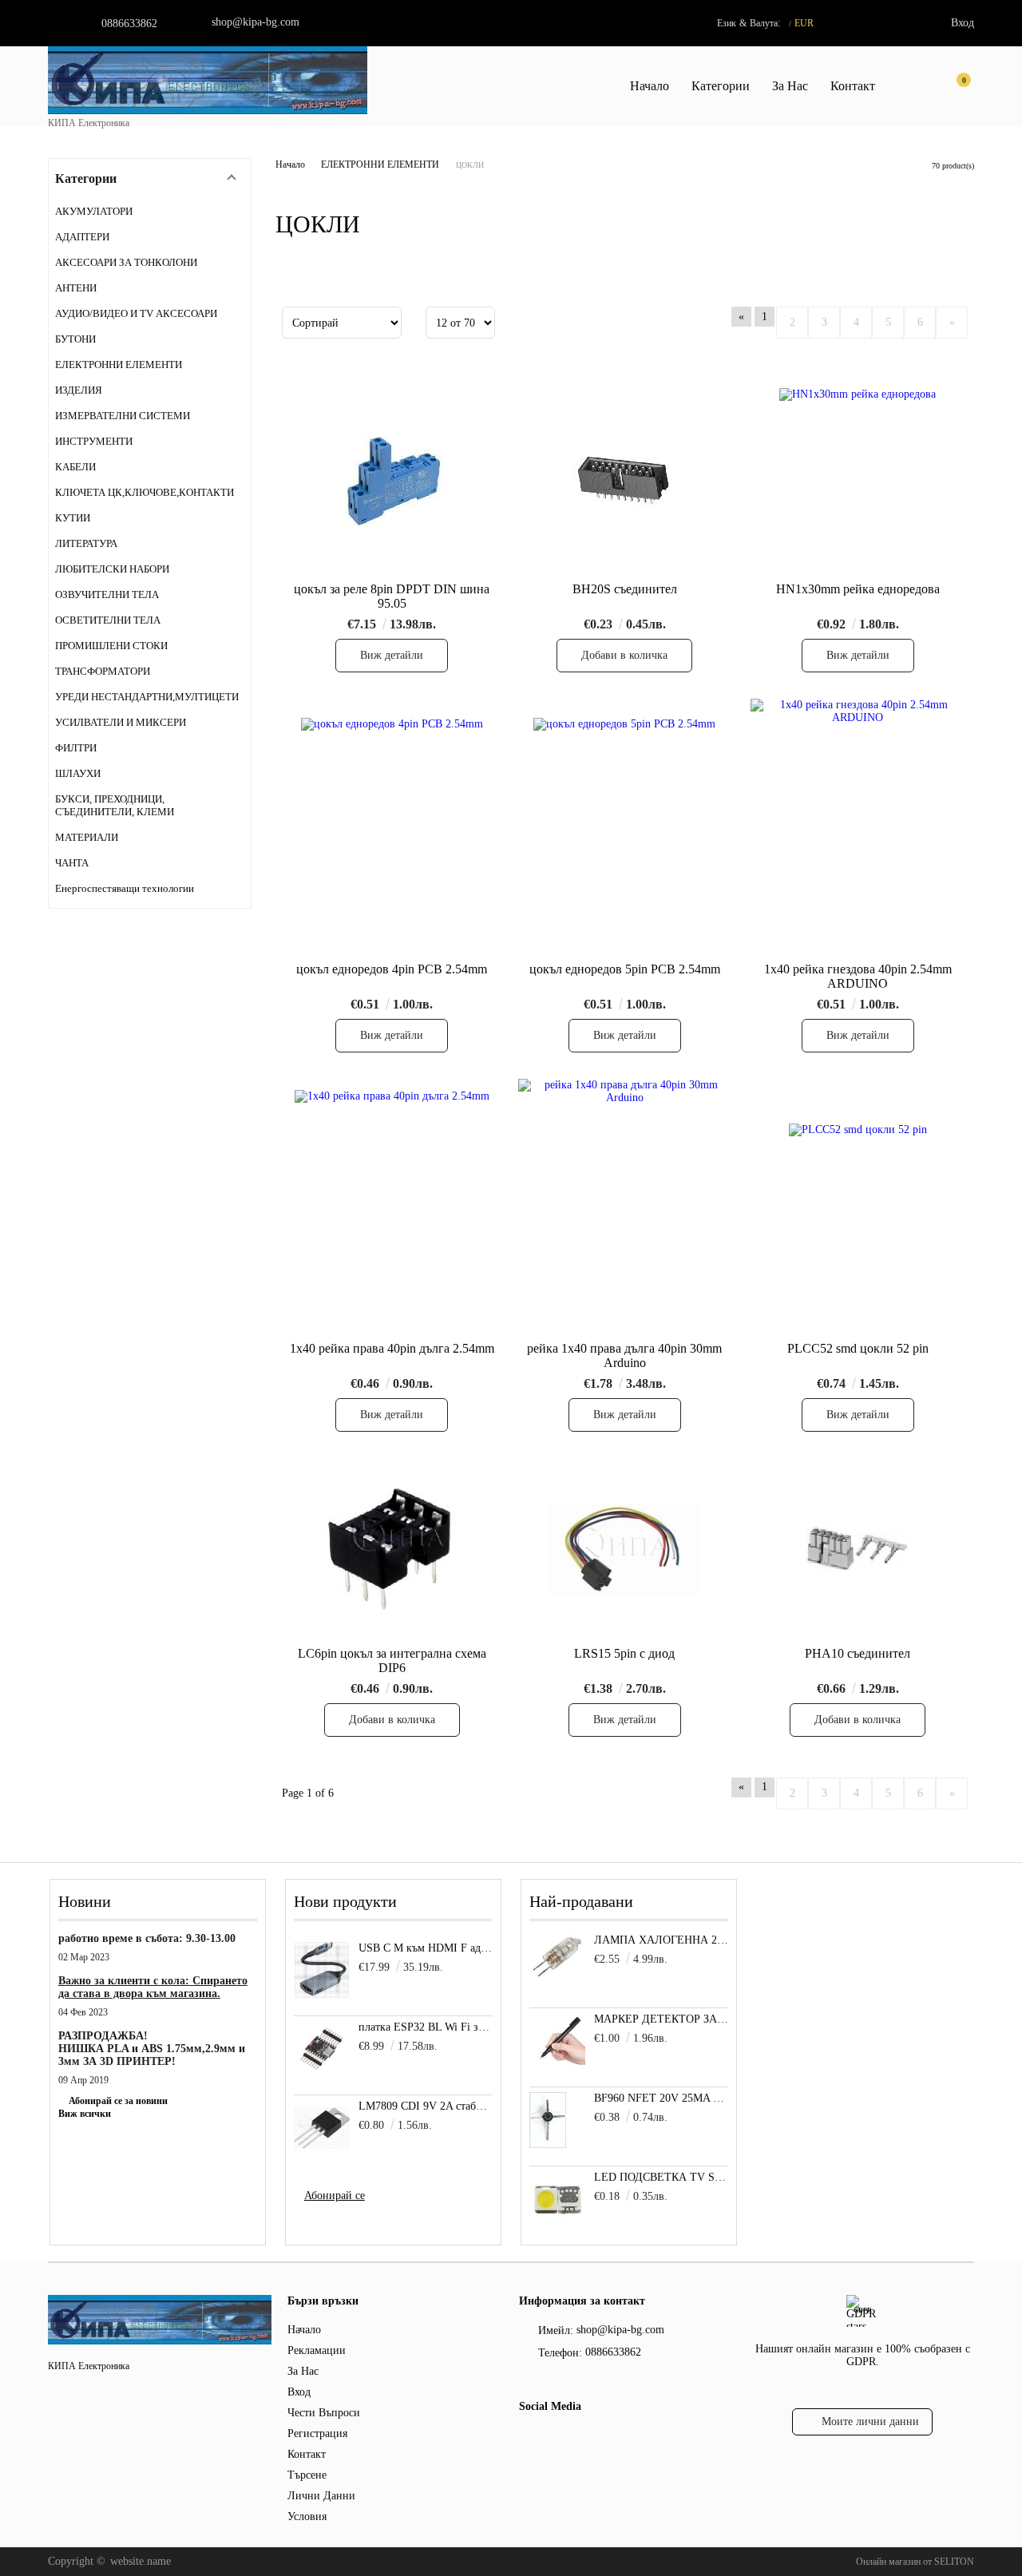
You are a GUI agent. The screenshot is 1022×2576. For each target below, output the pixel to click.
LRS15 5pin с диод (624, 1653)
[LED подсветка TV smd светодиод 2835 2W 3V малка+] (557, 2223)
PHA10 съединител (858, 1653)
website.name (141, 2561)
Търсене (307, 2475)
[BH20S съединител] (624, 482)
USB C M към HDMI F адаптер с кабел (426, 1948)
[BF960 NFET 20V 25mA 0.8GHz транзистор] (548, 2144)
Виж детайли (392, 655)
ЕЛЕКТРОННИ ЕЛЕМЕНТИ (380, 164)
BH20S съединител (625, 589)
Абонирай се (335, 2196)
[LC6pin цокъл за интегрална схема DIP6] (392, 1549)
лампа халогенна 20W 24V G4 (662, 1940)
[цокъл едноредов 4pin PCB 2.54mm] (392, 827)
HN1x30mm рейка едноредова (858, 589)
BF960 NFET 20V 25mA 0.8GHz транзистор (662, 2098)
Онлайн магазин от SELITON (915, 2562)
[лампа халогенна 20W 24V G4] (557, 1977)
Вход (963, 23)
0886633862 (129, 24)
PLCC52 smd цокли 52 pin (858, 1348)
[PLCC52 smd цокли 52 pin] (858, 1207)
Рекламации (317, 2350)
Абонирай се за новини (118, 2101)
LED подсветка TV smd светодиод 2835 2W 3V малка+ (662, 2177)
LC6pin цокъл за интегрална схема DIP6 (392, 1661)
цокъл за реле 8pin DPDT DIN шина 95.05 (392, 596)
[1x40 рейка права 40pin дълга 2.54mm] (392, 1207)
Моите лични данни (870, 2421)
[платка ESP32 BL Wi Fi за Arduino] (322, 2049)
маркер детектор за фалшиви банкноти (662, 2019)
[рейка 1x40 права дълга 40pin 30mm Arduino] (625, 1207)
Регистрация (317, 2433)
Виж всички (85, 2114)
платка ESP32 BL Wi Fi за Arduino (426, 2027)
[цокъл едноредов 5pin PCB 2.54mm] (624, 827)
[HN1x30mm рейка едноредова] (858, 482)
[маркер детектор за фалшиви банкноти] (557, 2065)
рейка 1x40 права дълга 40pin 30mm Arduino (624, 1355)
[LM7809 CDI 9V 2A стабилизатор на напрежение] (322, 2128)
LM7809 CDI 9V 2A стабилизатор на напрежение (426, 2106)
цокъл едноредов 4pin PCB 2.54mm (392, 969)
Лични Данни (321, 2496)
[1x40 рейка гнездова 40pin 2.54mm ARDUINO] (858, 827)
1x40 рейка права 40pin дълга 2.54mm (392, 1348)
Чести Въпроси (324, 2413)
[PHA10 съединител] (858, 1549)
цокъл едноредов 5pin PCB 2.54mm (625, 969)
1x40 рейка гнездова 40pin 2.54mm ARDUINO (858, 976)
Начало (650, 86)
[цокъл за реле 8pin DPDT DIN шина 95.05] (392, 482)
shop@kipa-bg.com (255, 22)
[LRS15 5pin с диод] (624, 1549)
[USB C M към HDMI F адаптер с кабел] (322, 1970)
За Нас (790, 86)
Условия (307, 2517)
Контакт (853, 86)
